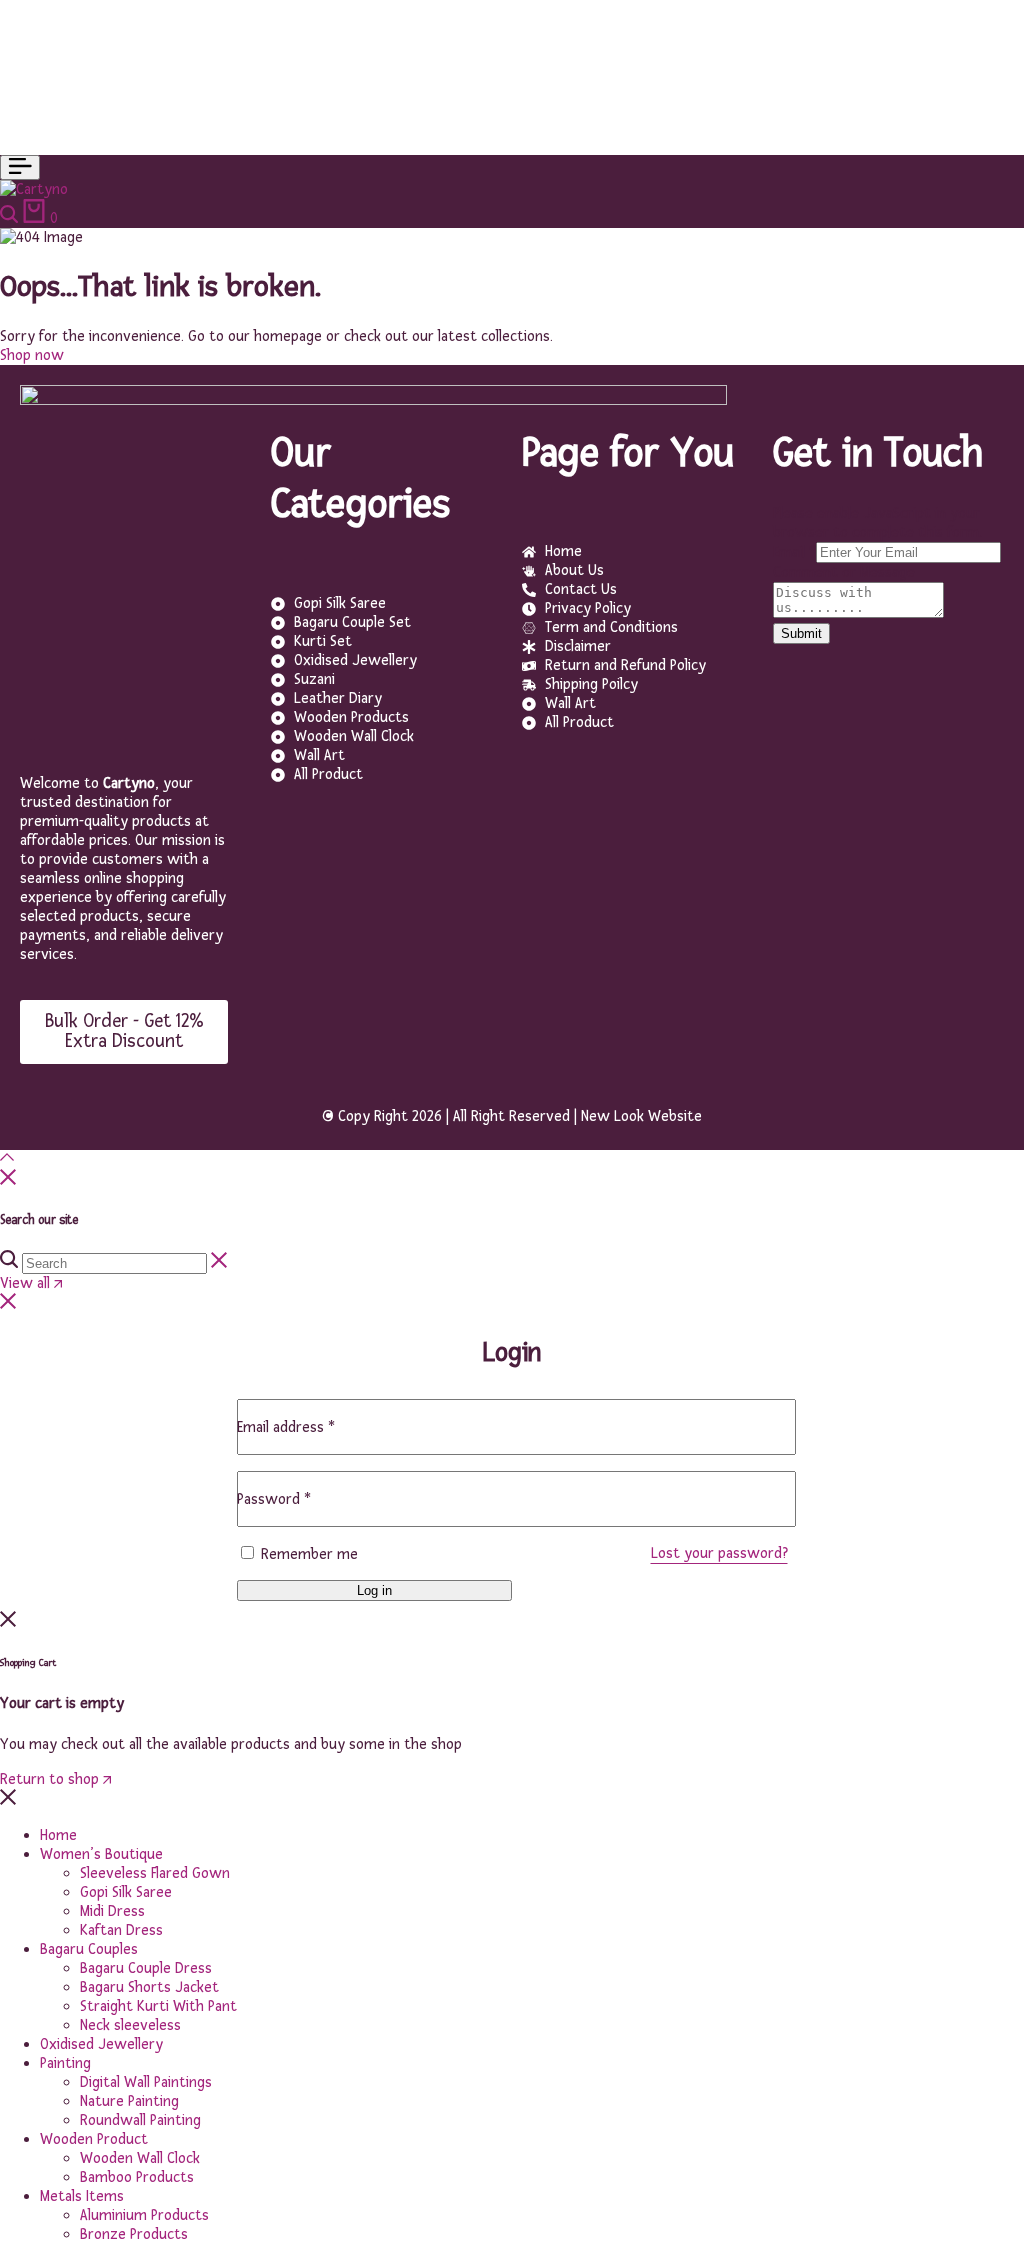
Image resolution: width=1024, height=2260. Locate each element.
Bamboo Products (137, 2177)
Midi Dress (112, 1911)
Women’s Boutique (101, 1854)
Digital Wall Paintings (146, 2082)
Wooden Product (94, 2139)
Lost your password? (719, 1553)
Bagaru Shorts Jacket (149, 1987)
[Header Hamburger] (20, 167)
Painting (65, 2063)
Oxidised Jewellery (101, 2044)
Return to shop (51, 1779)
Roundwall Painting (140, 2120)
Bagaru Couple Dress (146, 1968)
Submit (801, 633)
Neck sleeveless (130, 2025)
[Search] (11, 218)
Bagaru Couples (89, 1949)
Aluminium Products (144, 2215)
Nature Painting (129, 2101)
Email (794, 552)
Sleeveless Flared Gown (155, 1873)
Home (58, 1835)
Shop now (32, 355)
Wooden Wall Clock (140, 2158)
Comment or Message (844, 572)
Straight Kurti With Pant (158, 2006)
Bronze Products (134, 2234)
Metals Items (82, 2196)
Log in (374, 1590)
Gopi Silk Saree (126, 1892)
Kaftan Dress (121, 1930)
